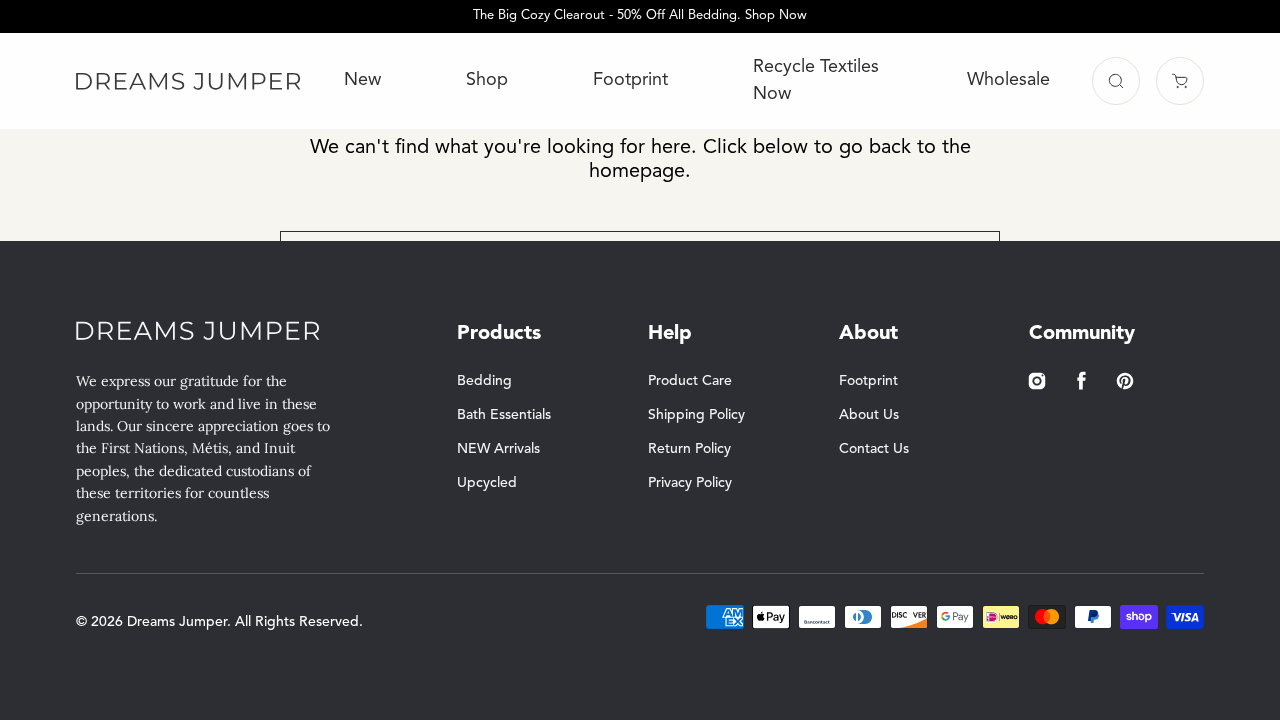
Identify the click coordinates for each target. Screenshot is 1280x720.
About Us (869, 415)
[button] (1116, 81)
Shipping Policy (696, 415)
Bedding (484, 381)
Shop (487, 80)
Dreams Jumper (177, 622)
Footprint (630, 80)
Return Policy (689, 449)
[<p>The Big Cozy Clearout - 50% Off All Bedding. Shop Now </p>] (640, 16)
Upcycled (487, 483)
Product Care (690, 381)
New (362, 80)
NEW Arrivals (498, 449)
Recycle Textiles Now (816, 80)
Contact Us (874, 449)
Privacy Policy (690, 483)
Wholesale (1008, 80)
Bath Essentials (504, 415)
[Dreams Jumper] (188, 81)
